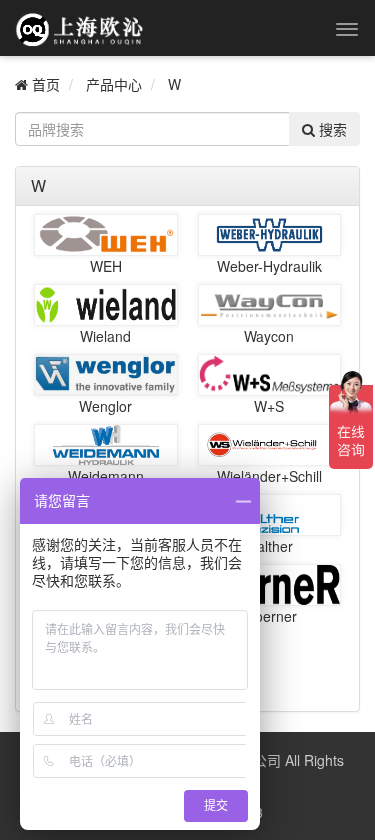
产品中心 (114, 84)
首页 (44, 84)
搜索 (331, 129)
